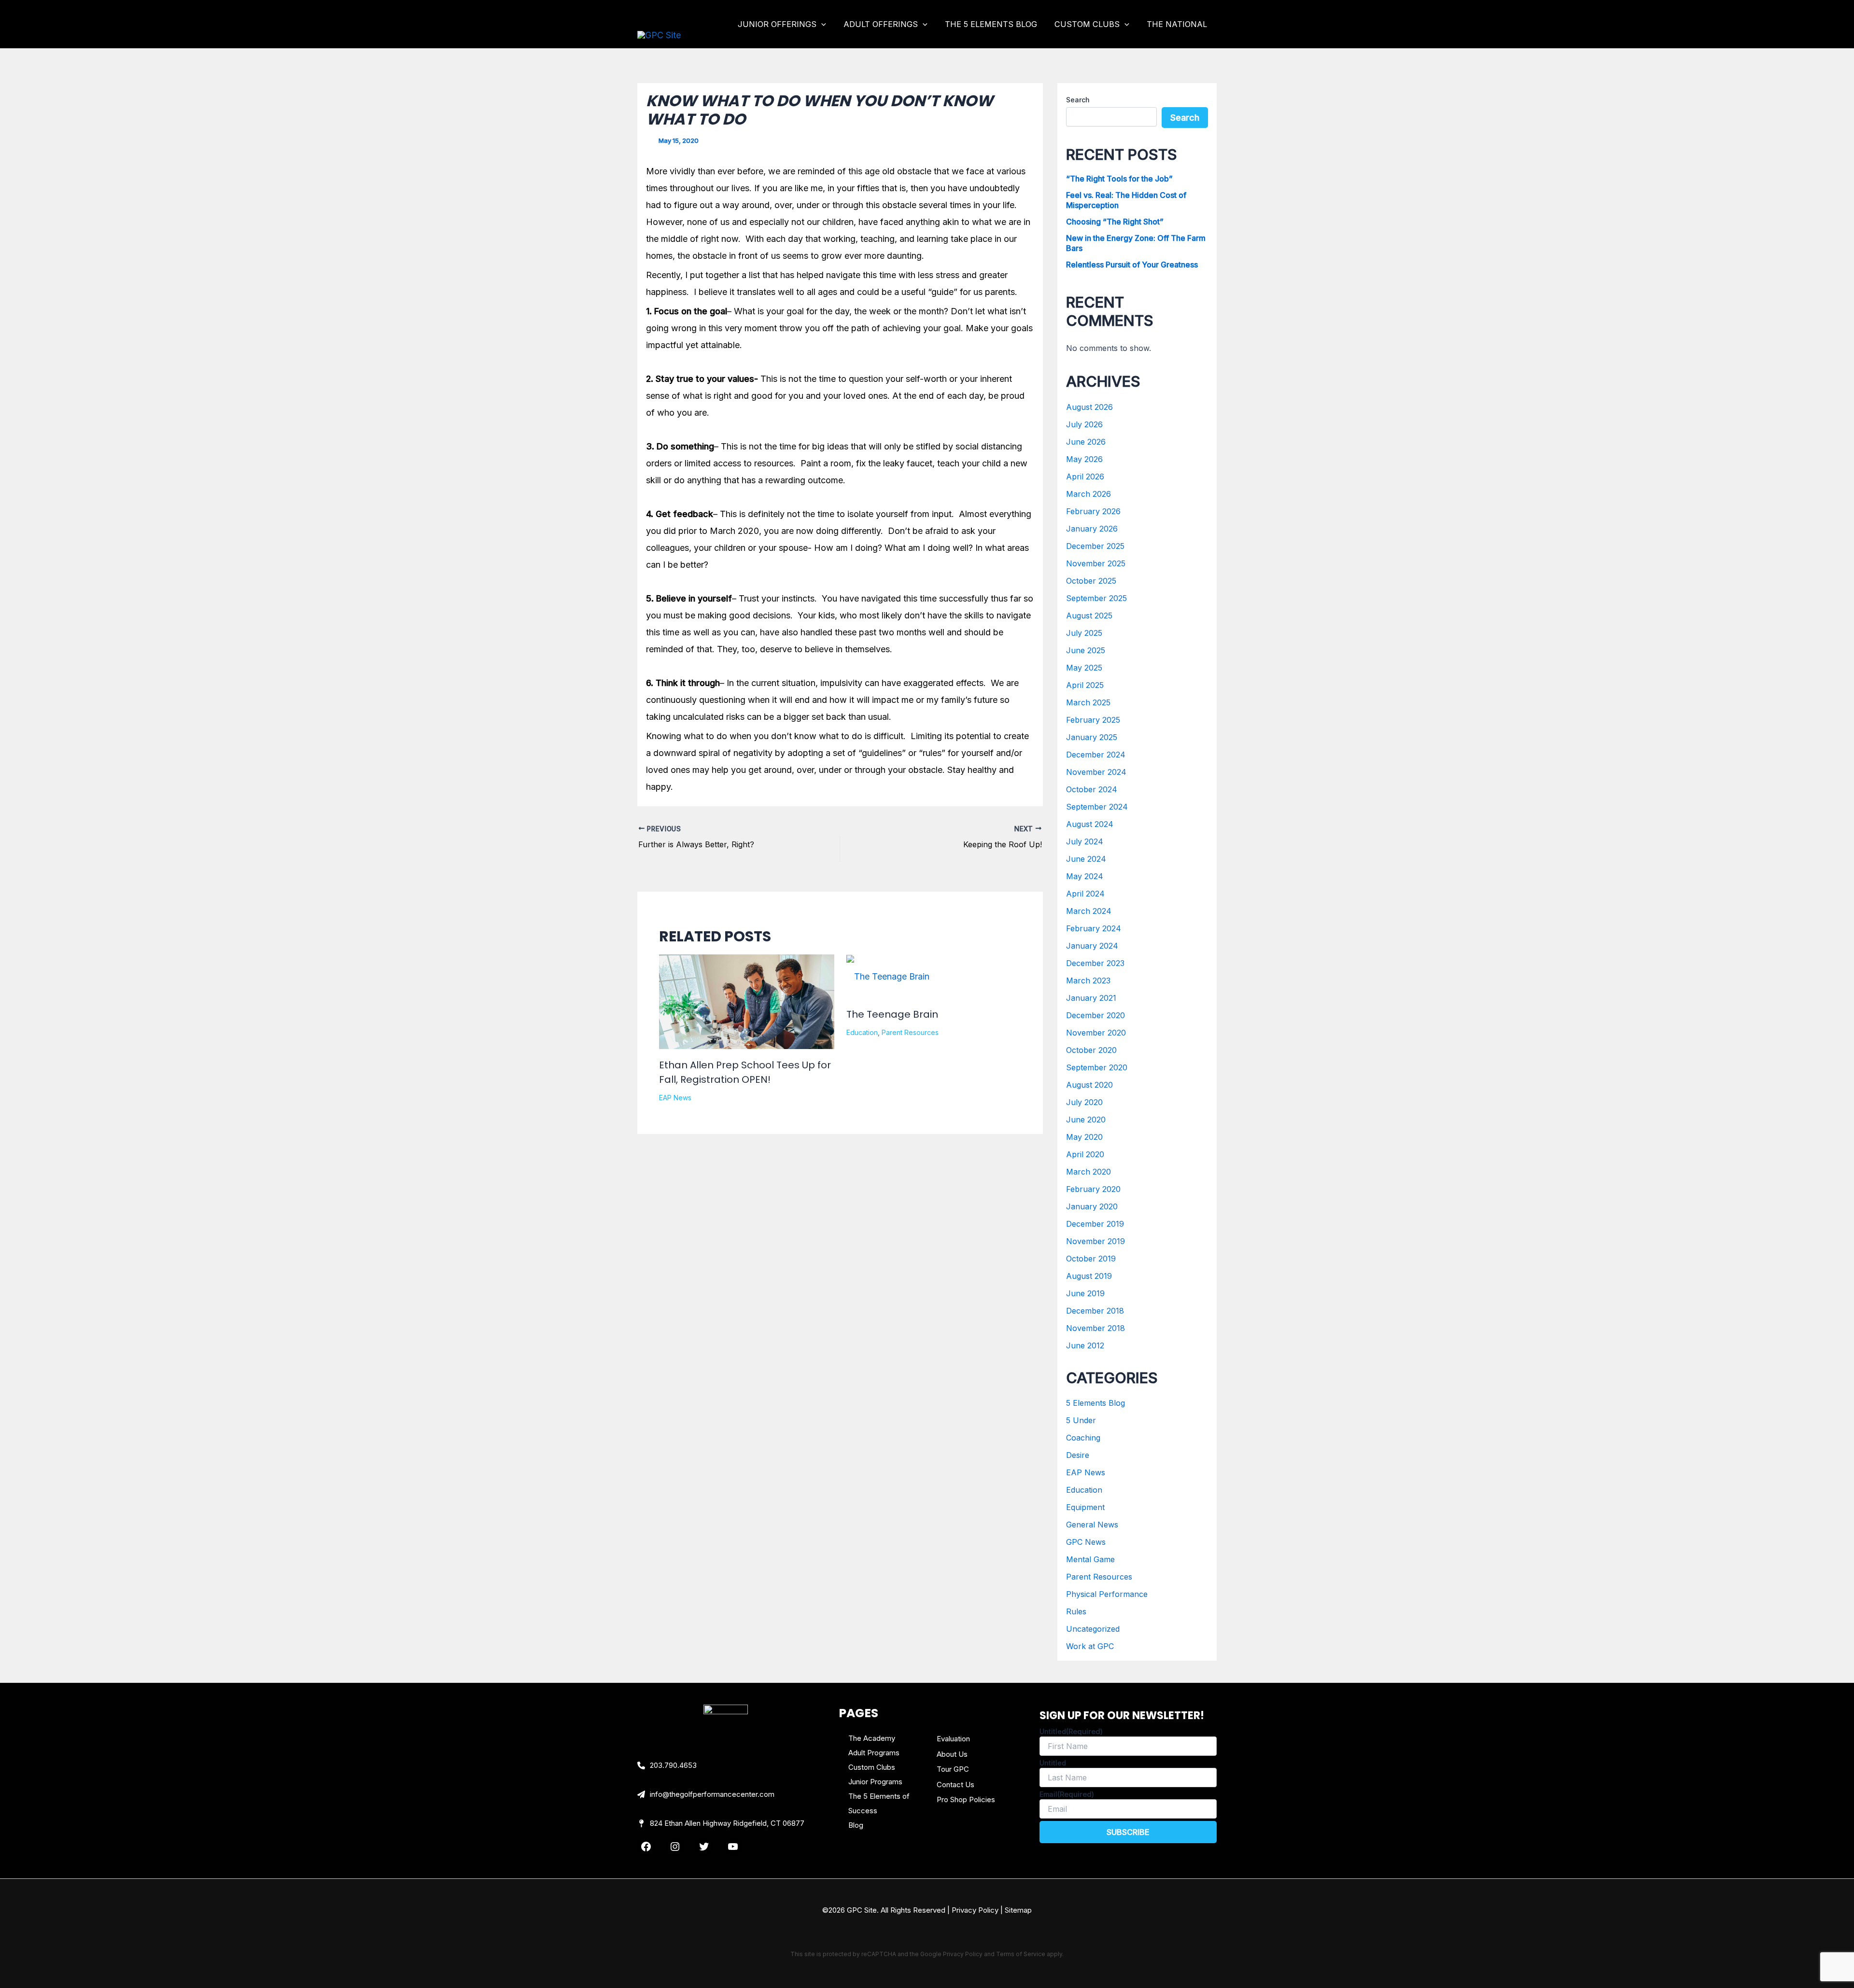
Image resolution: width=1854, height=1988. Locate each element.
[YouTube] (733, 1847)
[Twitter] (704, 1847)
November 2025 (1096, 563)
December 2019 (1095, 1224)
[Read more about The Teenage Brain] (888, 976)
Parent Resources (910, 1032)
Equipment (1085, 1507)
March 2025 (1088, 702)
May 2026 (1084, 459)
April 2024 (1085, 894)
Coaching (1083, 1438)
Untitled (1071, 1731)
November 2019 (1096, 1241)
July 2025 (1084, 633)
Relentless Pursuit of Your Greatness (1132, 265)
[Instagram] (675, 1847)
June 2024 (1086, 859)
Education (862, 1032)
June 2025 (1086, 650)
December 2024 (1096, 755)
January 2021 (1091, 998)
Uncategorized (1093, 1629)
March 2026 (1089, 494)
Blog (856, 1825)
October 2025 (1091, 581)
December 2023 (1095, 963)
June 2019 (1085, 1293)
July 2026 (1084, 424)
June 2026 (1086, 442)
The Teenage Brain (892, 1014)
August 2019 (1089, 1276)
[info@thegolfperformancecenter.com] (706, 1794)
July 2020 (1084, 1102)
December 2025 (1095, 546)
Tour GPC (953, 1769)
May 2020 (1084, 1137)
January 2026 (1092, 529)
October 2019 (1091, 1259)
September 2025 (1096, 598)
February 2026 (1093, 511)
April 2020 (1085, 1154)
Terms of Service (1021, 1954)
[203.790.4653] (667, 1765)
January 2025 (1092, 737)
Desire (1078, 1455)
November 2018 (1096, 1328)
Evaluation (953, 1739)
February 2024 (1094, 928)
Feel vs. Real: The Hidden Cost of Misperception (1126, 200)
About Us (952, 1754)
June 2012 (1085, 1345)
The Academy (872, 1738)
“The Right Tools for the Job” (1119, 179)
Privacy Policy (975, 1910)
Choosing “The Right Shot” (1115, 222)
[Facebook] (646, 1847)
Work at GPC (1090, 1646)
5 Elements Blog (1096, 1403)
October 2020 (1091, 1050)
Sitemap (1018, 1910)
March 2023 (1088, 980)
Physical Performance (1107, 1594)
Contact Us (955, 1785)
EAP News (675, 1098)
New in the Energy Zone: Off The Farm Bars (1136, 243)
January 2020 (1092, 1206)
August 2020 (1089, 1085)
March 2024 (1089, 911)
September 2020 (1097, 1067)
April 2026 (1085, 476)
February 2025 (1093, 720)
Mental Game (1090, 1559)
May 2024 (1085, 876)
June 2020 (1086, 1120)
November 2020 (1096, 1033)
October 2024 (1092, 789)
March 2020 (1089, 1172)
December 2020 (1096, 1015)
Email (1067, 1794)
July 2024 (1085, 841)
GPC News (1086, 1542)
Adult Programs (874, 1753)
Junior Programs (875, 1782)
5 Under (1081, 1420)
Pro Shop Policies (966, 1799)
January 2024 (1092, 946)
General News (1092, 1525)
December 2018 (1095, 1311)
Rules (1076, 1611)
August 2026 (1089, 407)
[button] (821, 24)
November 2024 (1096, 772)
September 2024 (1097, 807)
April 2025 (1085, 685)
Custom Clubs (872, 1767)
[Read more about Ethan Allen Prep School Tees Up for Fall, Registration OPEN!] (747, 1019)
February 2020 (1093, 1189)
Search (1078, 100)
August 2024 (1090, 824)
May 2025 (1084, 668)
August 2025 (1089, 616)
